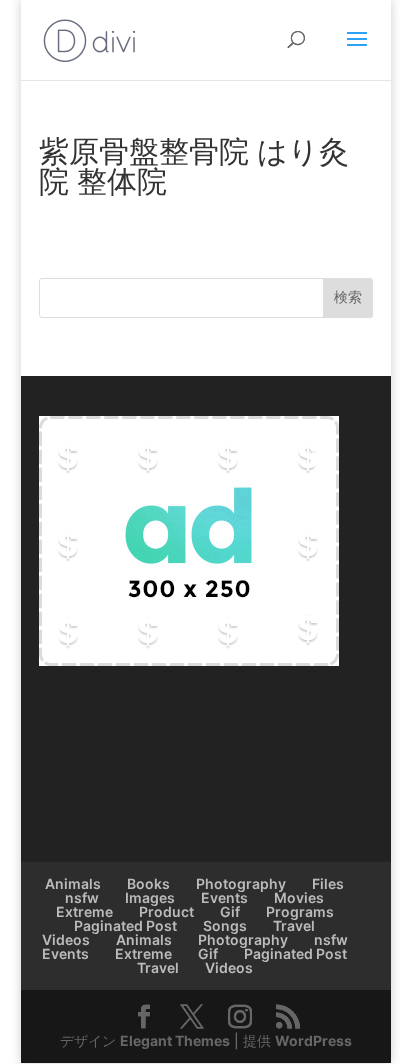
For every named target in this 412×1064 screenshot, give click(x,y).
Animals (73, 883)
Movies (299, 897)
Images (150, 897)
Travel (294, 925)
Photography (241, 883)
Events (224, 897)
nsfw (82, 897)
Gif (230, 911)
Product (166, 911)
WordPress (313, 1040)
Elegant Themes (175, 1040)
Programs (300, 911)
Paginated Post (125, 925)
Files (328, 883)
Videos (66, 939)
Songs (225, 925)
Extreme (84, 911)
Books (148, 883)
